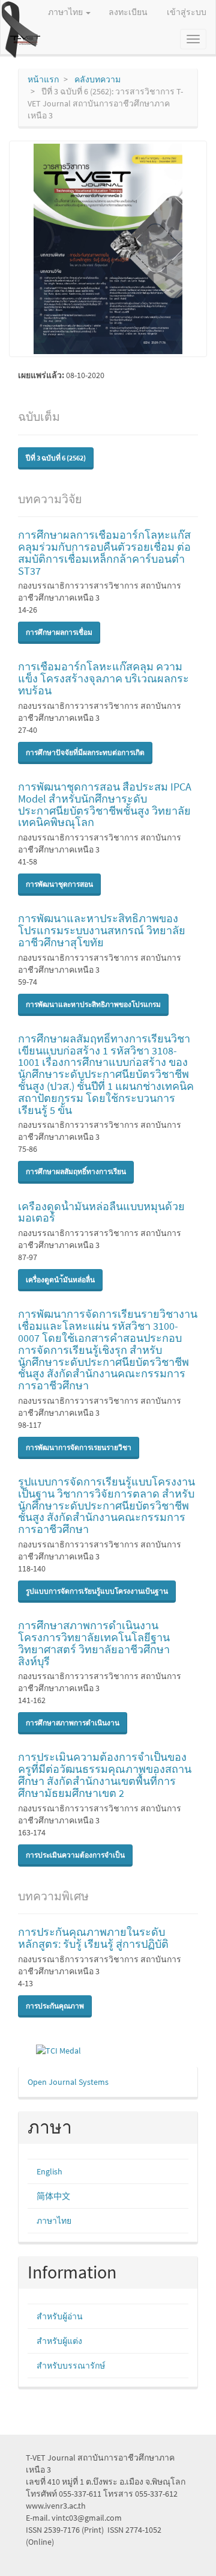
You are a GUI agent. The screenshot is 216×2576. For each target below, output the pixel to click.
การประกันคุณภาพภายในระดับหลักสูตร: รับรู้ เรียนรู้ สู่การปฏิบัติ (93, 1938)
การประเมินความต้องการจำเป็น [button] (75, 1855)
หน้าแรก (43, 79)
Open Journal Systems (68, 2082)
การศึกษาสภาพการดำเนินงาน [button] (73, 1723)
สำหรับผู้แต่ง (59, 2341)
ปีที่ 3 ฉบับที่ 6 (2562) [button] (56, 458)
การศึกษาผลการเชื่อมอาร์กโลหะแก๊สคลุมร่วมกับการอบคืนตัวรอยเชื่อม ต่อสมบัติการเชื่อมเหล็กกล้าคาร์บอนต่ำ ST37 (104, 552)
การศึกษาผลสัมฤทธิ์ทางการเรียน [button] (76, 1171)
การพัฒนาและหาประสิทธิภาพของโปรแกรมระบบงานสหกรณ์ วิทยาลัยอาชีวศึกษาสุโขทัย (102, 930)
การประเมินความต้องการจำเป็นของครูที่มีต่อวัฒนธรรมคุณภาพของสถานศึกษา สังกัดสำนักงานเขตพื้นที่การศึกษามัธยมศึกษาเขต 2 (105, 1775)
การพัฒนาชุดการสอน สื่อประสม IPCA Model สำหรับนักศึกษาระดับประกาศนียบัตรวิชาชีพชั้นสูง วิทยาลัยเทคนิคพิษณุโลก (105, 804)
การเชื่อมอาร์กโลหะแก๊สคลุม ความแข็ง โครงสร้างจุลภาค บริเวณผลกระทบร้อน (103, 678)
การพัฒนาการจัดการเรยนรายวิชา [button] (79, 1447)
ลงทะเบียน (128, 12)
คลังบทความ (97, 79)
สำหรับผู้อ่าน (60, 2316)
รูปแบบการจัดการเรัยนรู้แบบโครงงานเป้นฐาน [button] (97, 1591)
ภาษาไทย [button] (66, 12)
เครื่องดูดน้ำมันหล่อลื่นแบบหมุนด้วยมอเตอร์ (101, 1212)
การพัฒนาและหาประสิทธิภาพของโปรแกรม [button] (93, 1004)
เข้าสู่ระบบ (187, 12)
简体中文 (53, 2196)
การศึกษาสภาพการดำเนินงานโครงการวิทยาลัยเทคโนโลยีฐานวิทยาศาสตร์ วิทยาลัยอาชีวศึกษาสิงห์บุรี (94, 1643)
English (49, 2171)
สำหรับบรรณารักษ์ (71, 2366)
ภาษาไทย (54, 2221)
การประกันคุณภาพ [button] (55, 2006)
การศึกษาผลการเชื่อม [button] (59, 632)
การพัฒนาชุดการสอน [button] (59, 884)
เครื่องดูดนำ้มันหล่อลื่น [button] (60, 1280)
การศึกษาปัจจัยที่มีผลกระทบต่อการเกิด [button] (85, 752)
